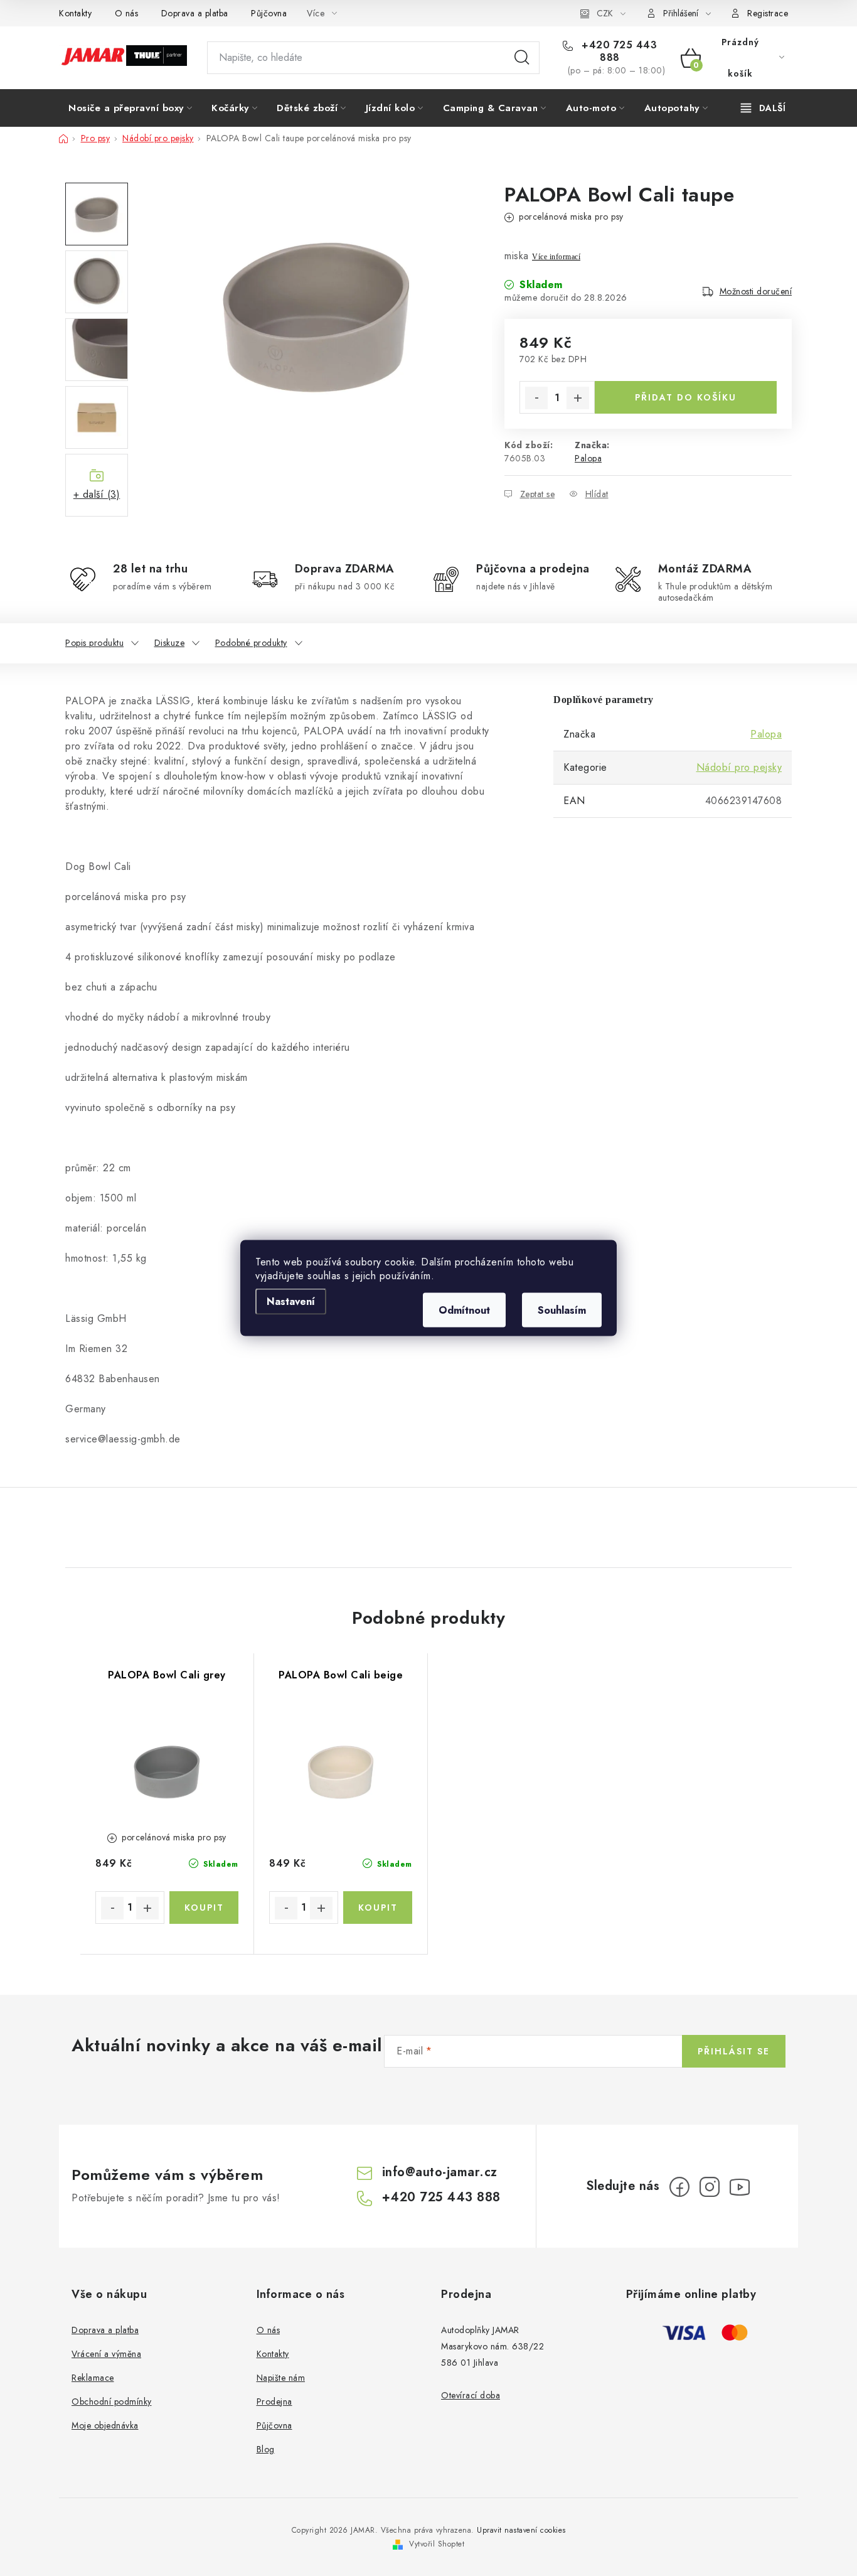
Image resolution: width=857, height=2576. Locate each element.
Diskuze (170, 643)
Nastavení (291, 1301)
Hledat (522, 58)
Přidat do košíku (686, 397)
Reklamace (93, 2378)
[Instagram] (710, 2187)
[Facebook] (679, 2187)
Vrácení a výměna (106, 2354)
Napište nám (281, 2378)
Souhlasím (562, 1310)
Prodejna (274, 2402)
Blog (266, 2449)
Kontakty (75, 13)
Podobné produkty (251, 643)
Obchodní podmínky (112, 2402)
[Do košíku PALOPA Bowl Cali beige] (378, 1908)
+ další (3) (97, 494)
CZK (605, 13)
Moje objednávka (105, 2425)
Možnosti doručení (756, 291)
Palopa (588, 458)
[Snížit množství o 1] (536, 398)
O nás (127, 13)
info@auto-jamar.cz (440, 2172)
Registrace (768, 13)
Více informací (556, 257)
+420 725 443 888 (618, 51)
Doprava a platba (195, 13)
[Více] (763, 108)
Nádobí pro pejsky (739, 767)
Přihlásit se (734, 2051)
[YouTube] (740, 2187)
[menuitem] (130, 108)
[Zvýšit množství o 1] (578, 398)
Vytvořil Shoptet (437, 2544)
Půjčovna (269, 13)
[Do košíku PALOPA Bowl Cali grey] (204, 1908)
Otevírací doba (471, 2395)
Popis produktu (94, 643)
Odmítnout (464, 1310)
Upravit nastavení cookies (521, 2530)
